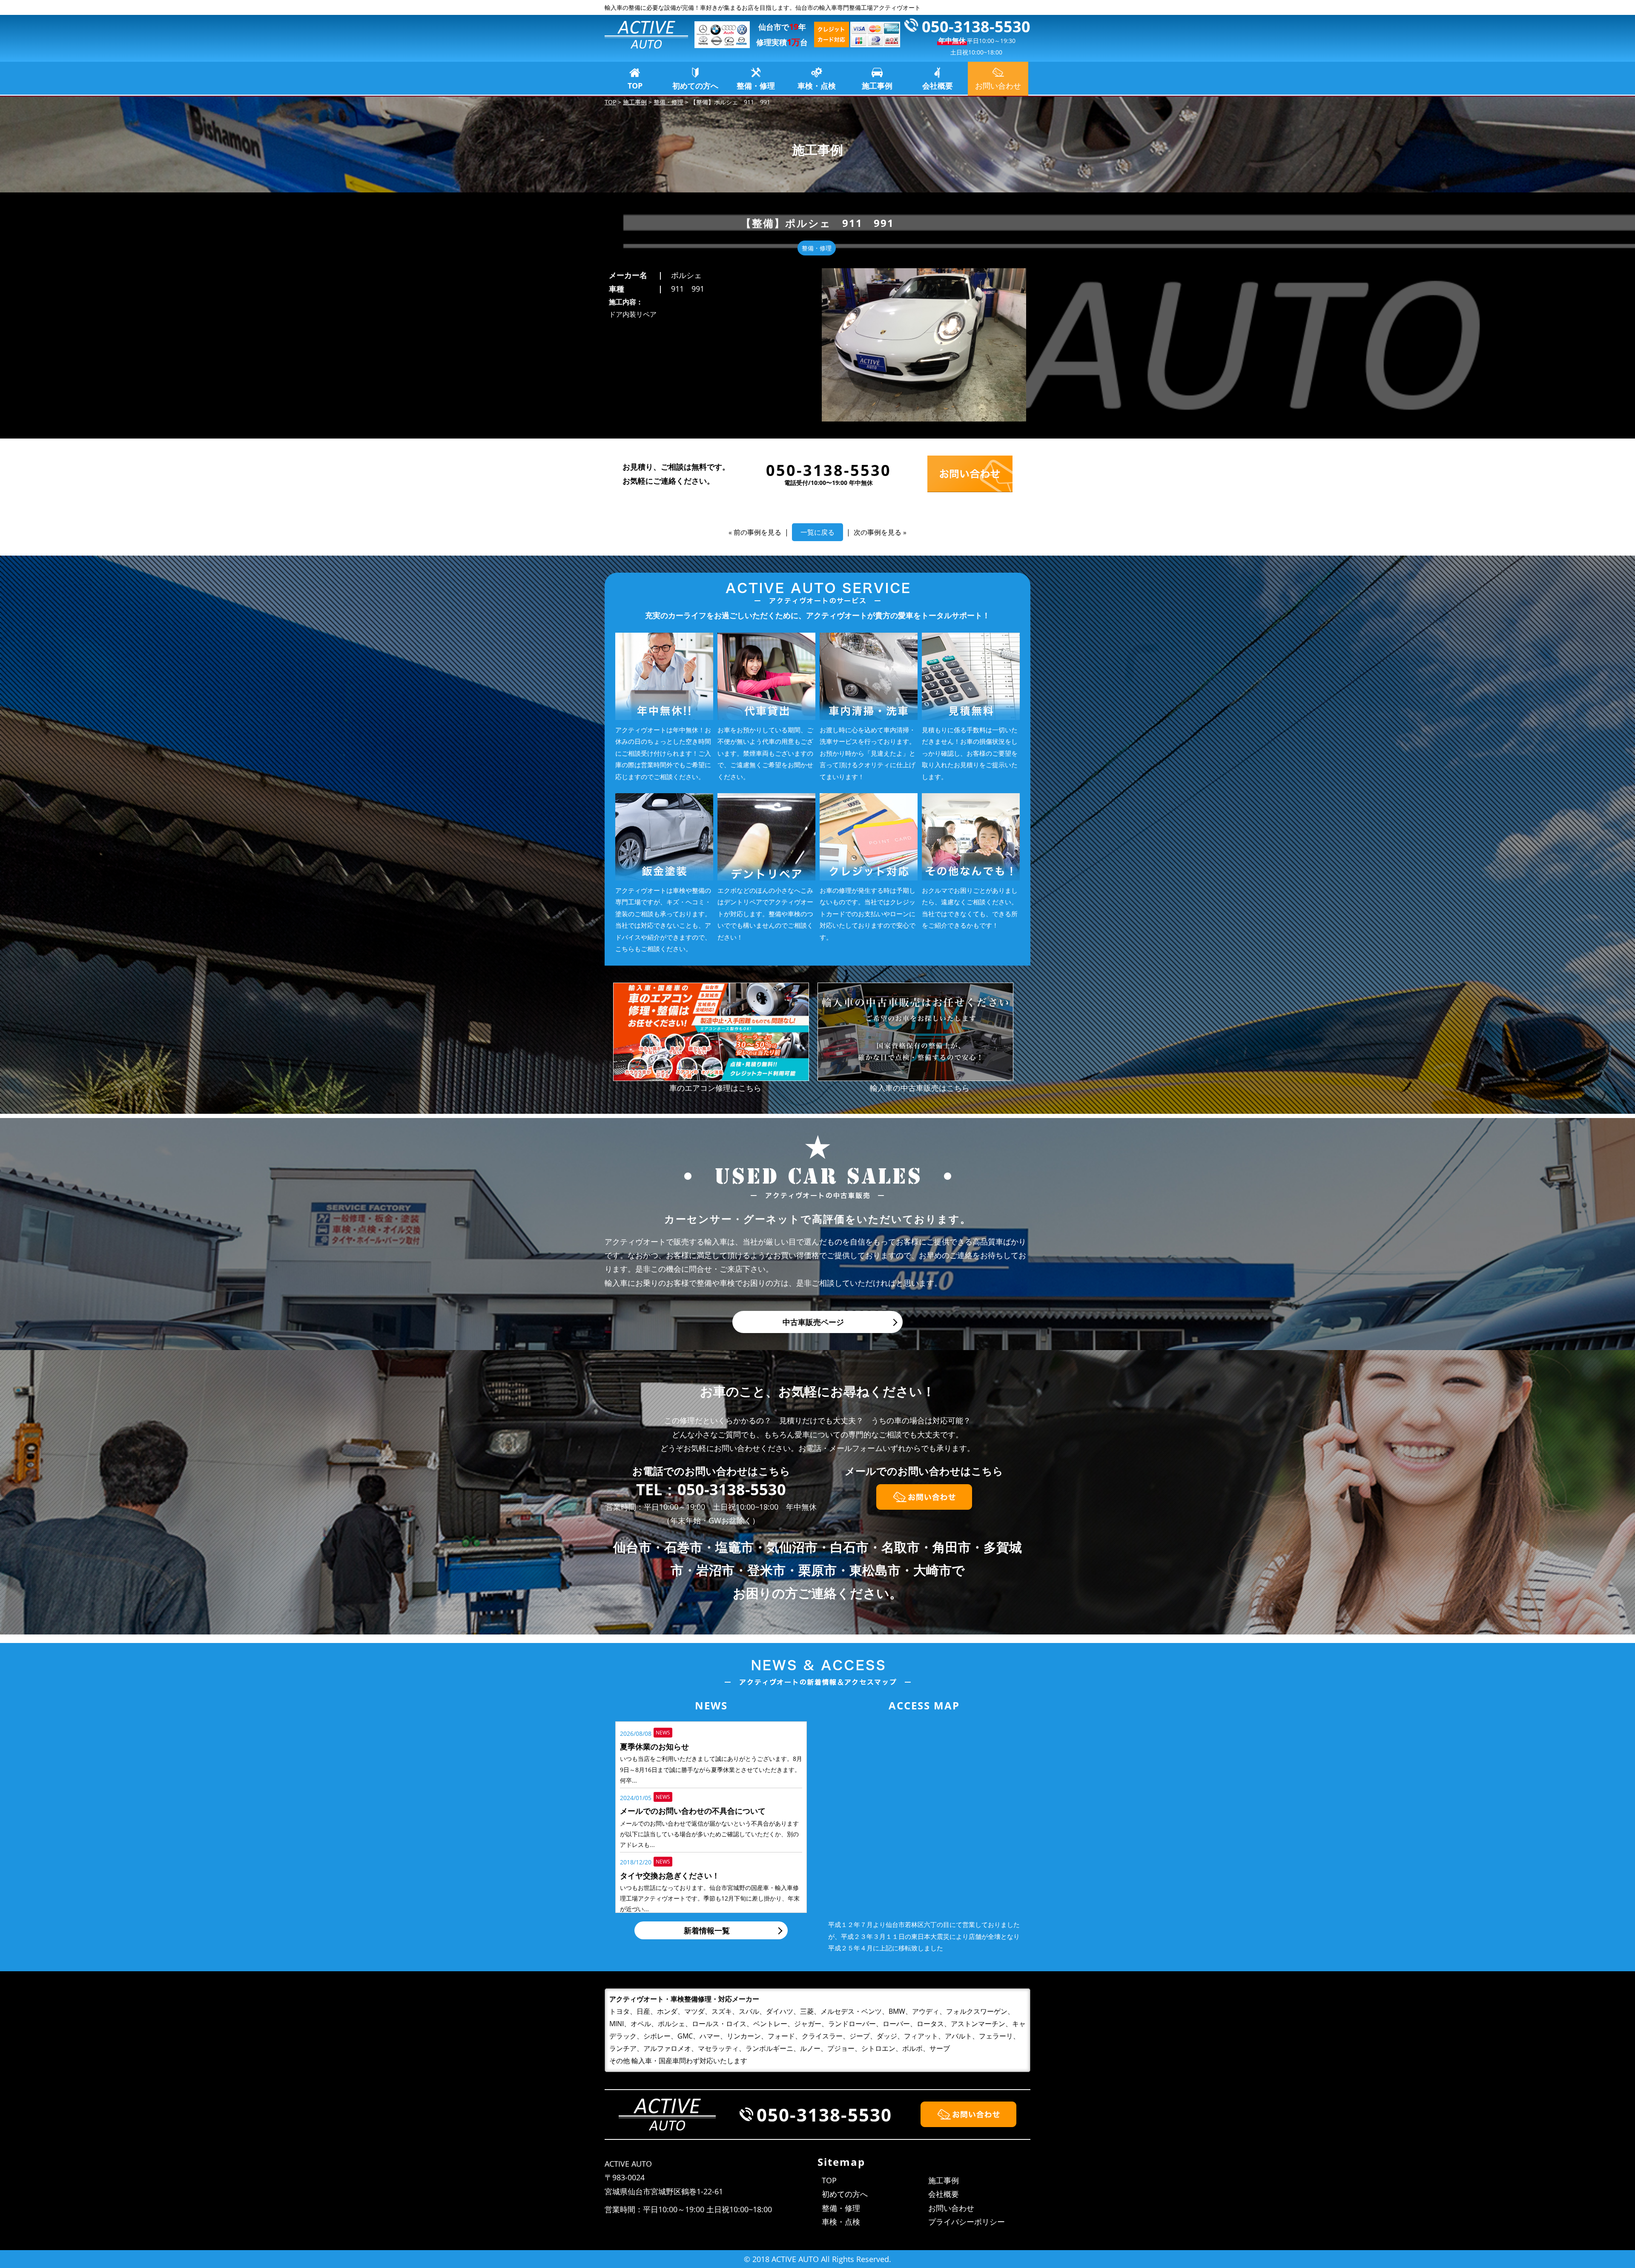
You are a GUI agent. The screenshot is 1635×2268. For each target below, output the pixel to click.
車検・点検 (817, 86)
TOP (635, 86)
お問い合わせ (951, 2208)
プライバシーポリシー (967, 2222)
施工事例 (877, 86)
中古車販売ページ (813, 1322)
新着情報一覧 (707, 1930)
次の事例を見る (878, 532)
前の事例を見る (757, 532)
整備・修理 (756, 86)
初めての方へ (695, 86)
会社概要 (938, 86)
